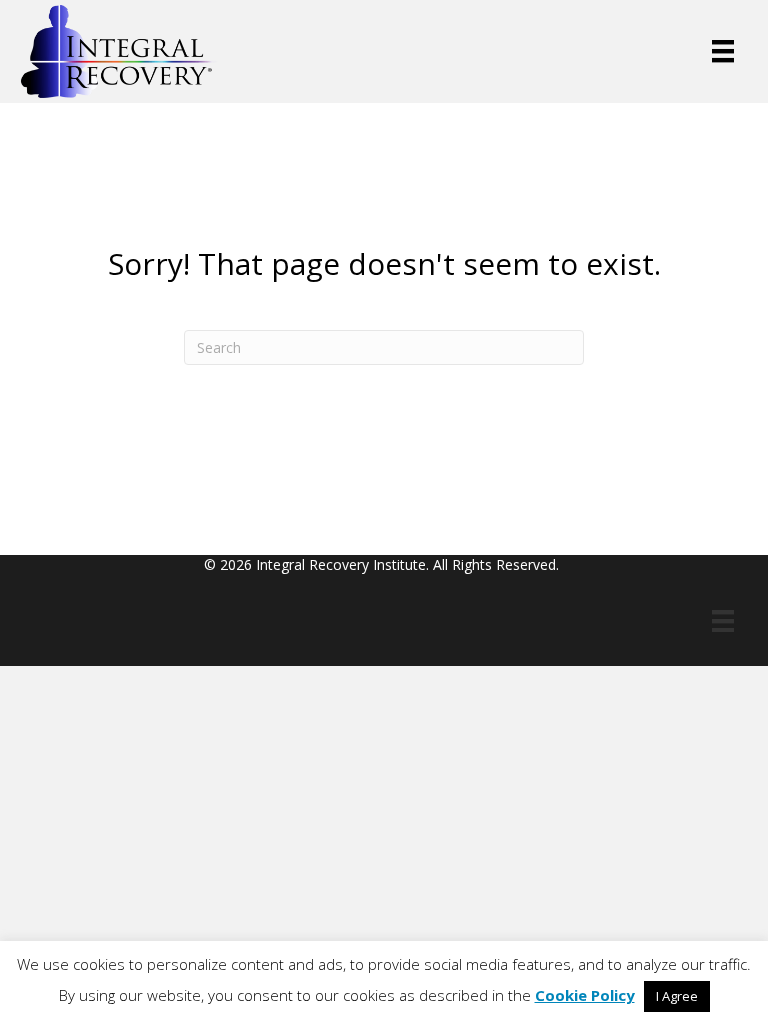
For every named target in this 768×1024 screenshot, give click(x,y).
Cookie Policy (585, 995)
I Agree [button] (677, 996)
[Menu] (723, 51)
